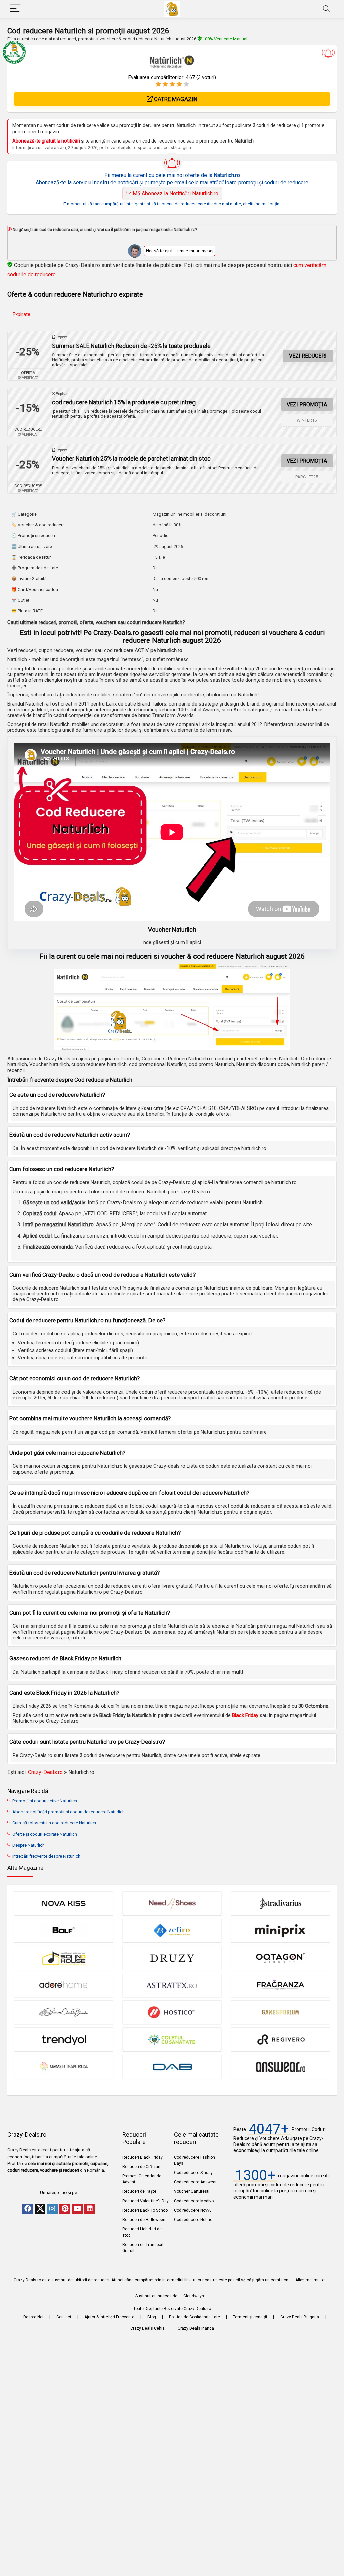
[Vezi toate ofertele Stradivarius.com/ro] (281, 1903)
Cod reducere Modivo (194, 2201)
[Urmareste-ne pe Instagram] (52, 2209)
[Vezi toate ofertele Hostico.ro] (172, 2012)
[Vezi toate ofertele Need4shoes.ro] (172, 1903)
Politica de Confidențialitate (195, 2317)
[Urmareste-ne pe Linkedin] (90, 2209)
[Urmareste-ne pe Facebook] (28, 2209)
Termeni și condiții (250, 2317)
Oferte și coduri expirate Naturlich (45, 1834)
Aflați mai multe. (310, 2280)
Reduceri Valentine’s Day (145, 2201)
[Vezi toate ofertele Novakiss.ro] (63, 1903)
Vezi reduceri (308, 356)
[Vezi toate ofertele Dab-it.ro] (172, 2067)
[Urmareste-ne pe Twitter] (40, 2209)
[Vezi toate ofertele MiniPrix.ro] (281, 1930)
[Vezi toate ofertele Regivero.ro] (281, 2039)
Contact (64, 2317)
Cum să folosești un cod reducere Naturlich (54, 1823)
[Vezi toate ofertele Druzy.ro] (172, 1958)
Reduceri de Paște (139, 2191)
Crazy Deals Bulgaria (300, 2317)
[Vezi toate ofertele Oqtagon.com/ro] (281, 1958)
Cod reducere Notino (193, 2220)
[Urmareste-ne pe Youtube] (77, 2209)
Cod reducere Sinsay (193, 2173)
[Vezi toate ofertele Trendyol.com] (63, 2039)
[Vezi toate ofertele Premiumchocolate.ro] (63, 2012)
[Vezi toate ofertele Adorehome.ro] (63, 1985)
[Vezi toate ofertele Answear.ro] (281, 2067)
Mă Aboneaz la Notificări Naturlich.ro (175, 193)
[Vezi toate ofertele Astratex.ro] (172, 1985)
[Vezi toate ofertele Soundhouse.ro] (63, 1958)
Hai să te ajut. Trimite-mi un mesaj (180, 251)
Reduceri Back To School (145, 2210)
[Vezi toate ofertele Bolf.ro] (63, 1930)
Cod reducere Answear (195, 2182)
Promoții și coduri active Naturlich (45, 1801)
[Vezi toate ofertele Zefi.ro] (172, 1930)
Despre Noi (33, 2317)
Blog (152, 2317)
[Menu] (15, 9)
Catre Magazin (175, 99)
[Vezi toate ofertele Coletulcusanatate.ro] (172, 2039)
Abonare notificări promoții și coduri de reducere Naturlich (69, 1812)
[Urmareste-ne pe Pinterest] (65, 2209)
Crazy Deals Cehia (147, 2328)
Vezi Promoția (307, 405)
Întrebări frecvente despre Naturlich (46, 1856)
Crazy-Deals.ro (45, 1772)
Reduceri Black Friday (142, 2157)
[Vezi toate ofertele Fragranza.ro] (281, 1985)
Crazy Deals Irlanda (196, 2328)
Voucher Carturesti (192, 2191)
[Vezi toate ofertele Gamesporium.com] (281, 2012)
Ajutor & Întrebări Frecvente (109, 2317)
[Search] (326, 9)
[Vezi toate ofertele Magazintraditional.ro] (63, 2067)
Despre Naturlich (29, 1845)
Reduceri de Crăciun (141, 2167)
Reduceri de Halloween (144, 2220)
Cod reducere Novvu (193, 2210)
